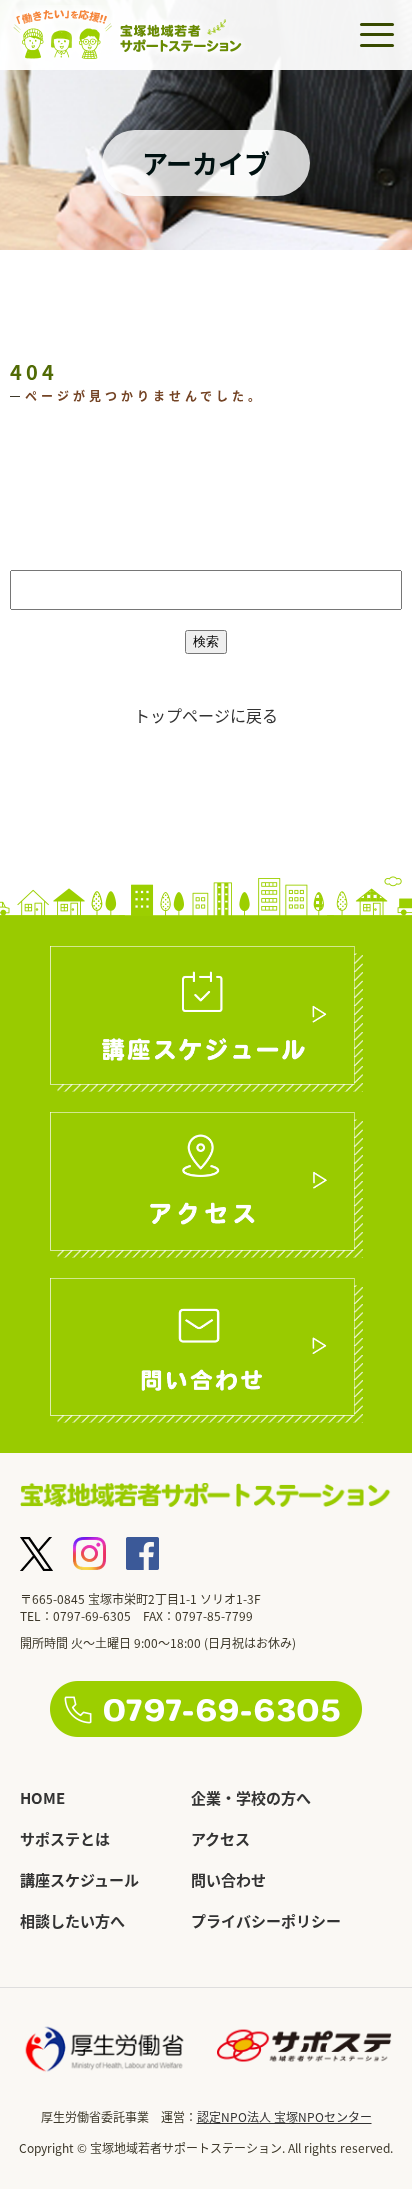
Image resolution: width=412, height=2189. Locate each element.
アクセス (220, 1838)
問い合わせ (228, 1879)
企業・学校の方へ (251, 1797)
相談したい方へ (72, 1920)
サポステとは (65, 1838)
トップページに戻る (206, 715)
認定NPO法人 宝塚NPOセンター (284, 2116)
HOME (42, 1797)
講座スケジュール (79, 1879)
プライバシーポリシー (266, 1920)
